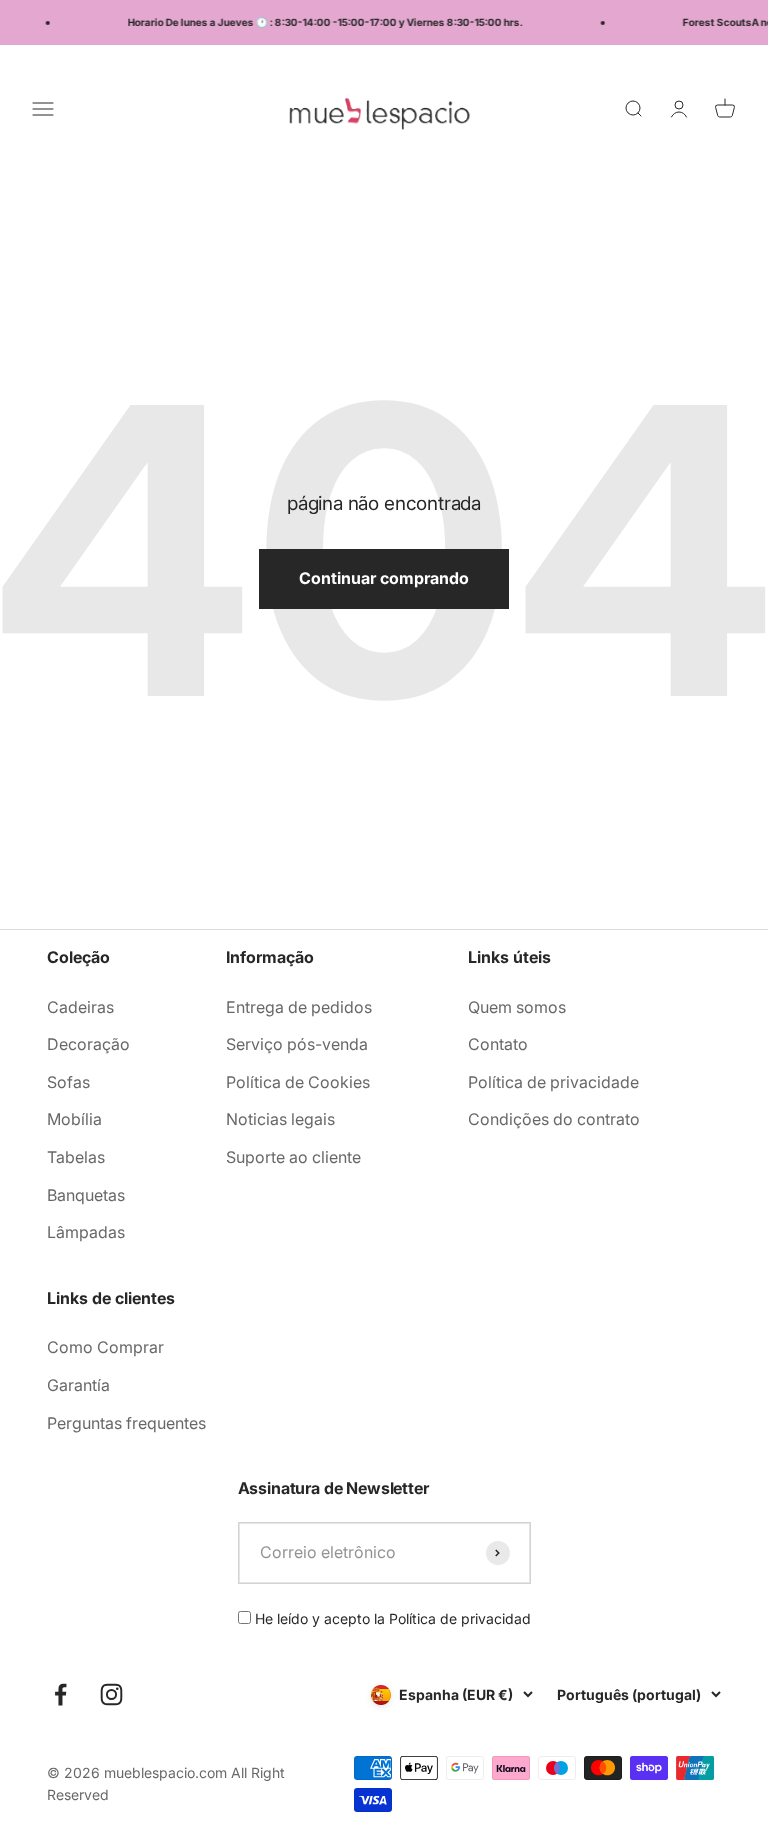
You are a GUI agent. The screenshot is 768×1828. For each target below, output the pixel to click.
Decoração (88, 1044)
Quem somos (517, 1007)
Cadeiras (80, 1007)
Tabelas (76, 1157)
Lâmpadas (86, 1232)
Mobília (74, 1119)
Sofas (68, 1082)
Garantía (78, 1385)
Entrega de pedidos (299, 1007)
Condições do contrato (554, 1119)
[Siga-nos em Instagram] (111, 1694)
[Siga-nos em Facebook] (60, 1694)
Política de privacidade (553, 1082)
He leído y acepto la (391, 1618)
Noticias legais (280, 1119)
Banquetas (86, 1195)
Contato (498, 1044)
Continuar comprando (384, 578)
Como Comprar (105, 1347)
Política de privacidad (460, 1618)
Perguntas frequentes (126, 1423)
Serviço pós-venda (297, 1044)
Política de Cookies (298, 1082)
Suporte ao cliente (293, 1157)
